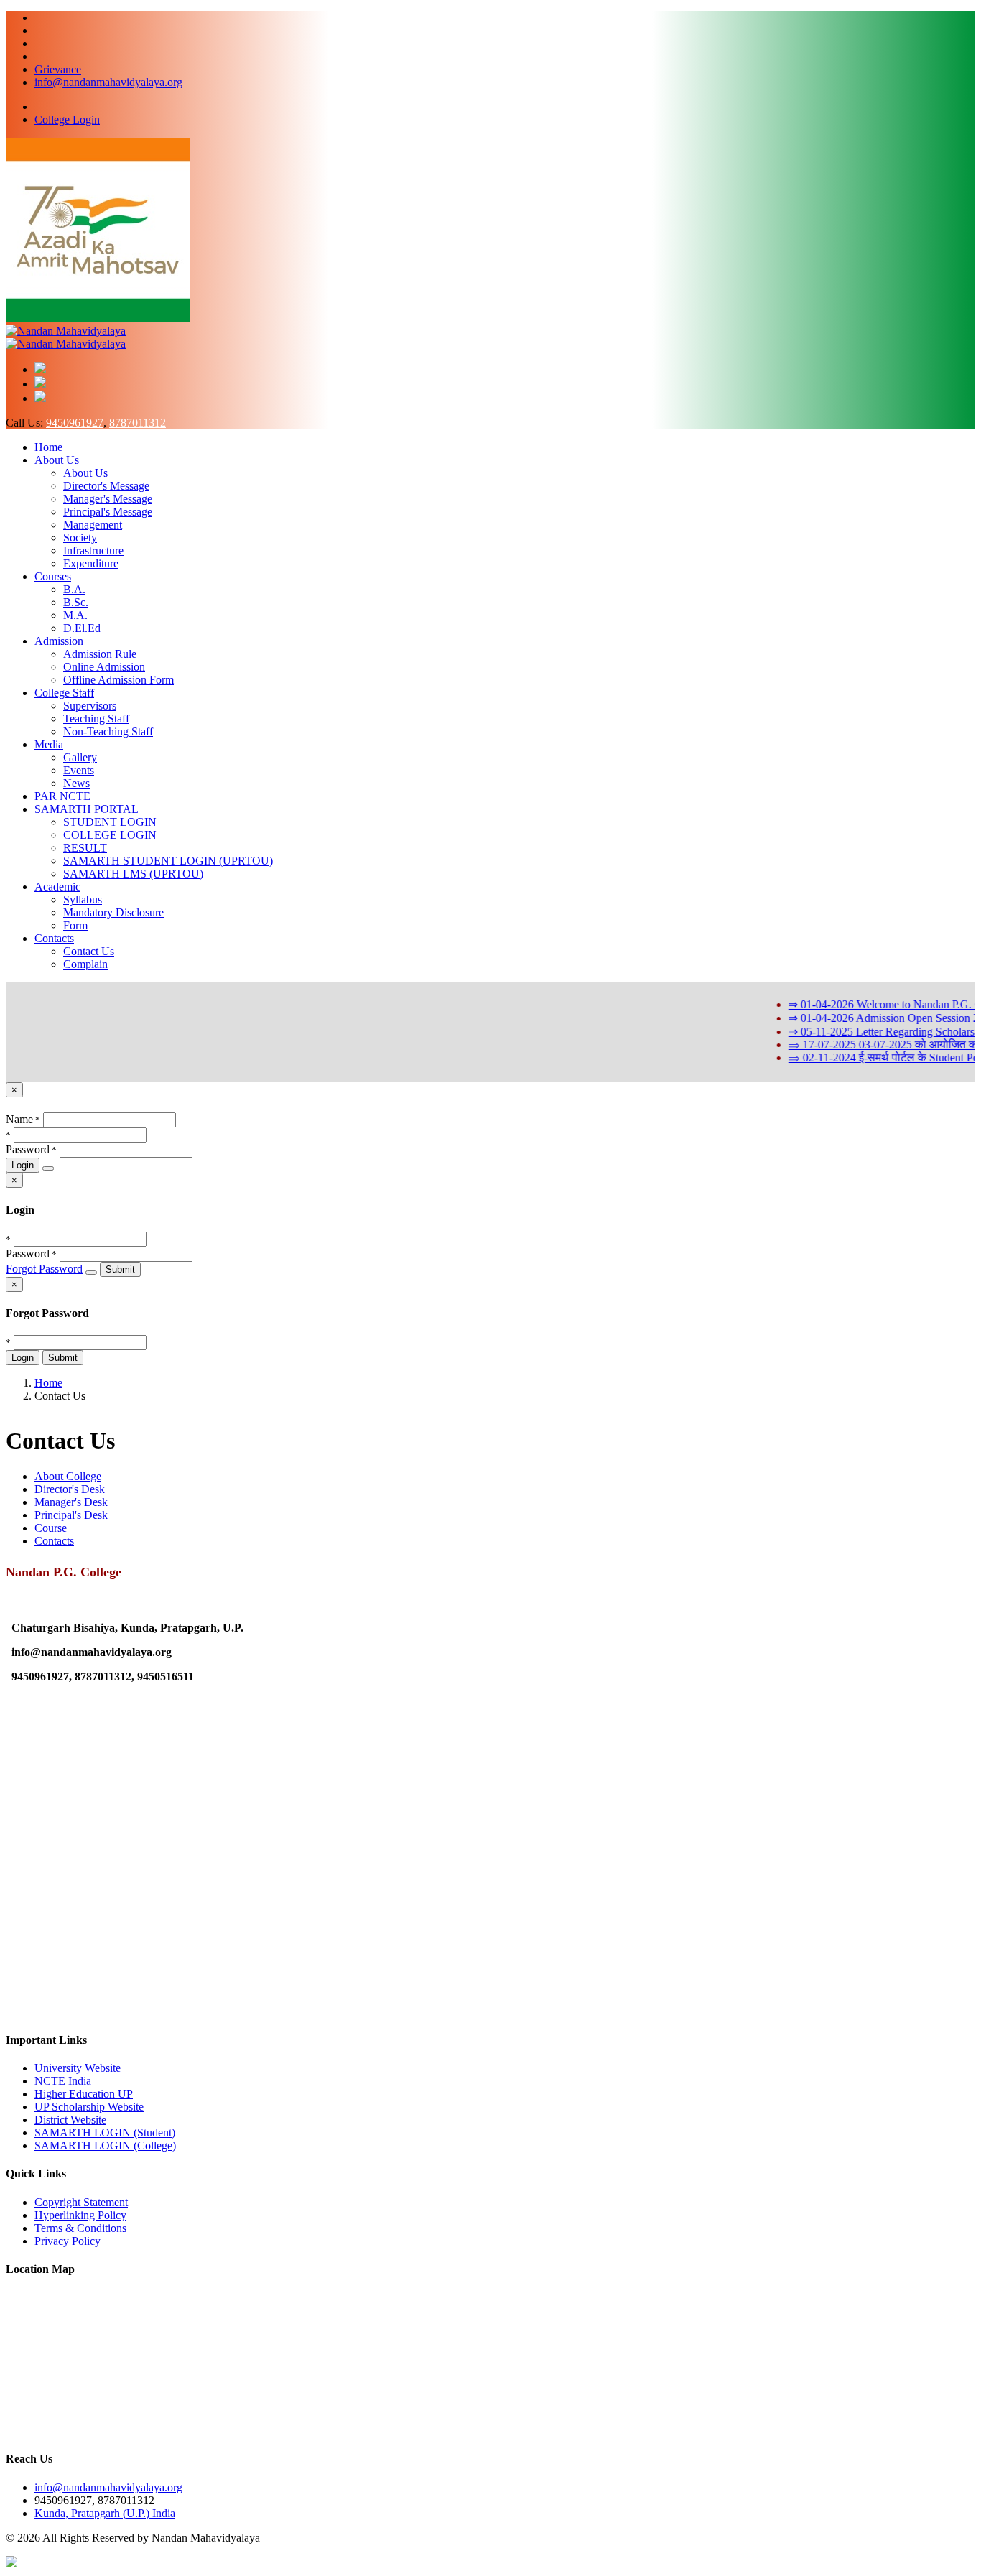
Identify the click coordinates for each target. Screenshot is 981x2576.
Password (28, 1149)
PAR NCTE (62, 796)
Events (79, 770)
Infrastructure (93, 550)
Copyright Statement (81, 2202)
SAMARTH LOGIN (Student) (105, 2133)
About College (68, 1476)
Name (19, 1119)
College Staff (64, 693)
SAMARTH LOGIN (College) (105, 2145)
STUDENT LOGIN (110, 822)
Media (49, 744)
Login (23, 1165)
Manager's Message (108, 499)
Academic (57, 887)
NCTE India (63, 2081)
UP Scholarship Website (89, 2107)
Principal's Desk (71, 1515)
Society (80, 538)
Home (48, 447)
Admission (59, 641)
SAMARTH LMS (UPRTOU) (133, 874)
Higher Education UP (84, 2094)
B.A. (74, 589)
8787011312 (138, 423)
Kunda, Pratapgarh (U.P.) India (105, 2513)
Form (75, 925)
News (76, 783)
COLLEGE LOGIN (110, 835)
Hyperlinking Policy (80, 2215)
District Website (70, 2120)
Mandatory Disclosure (113, 912)
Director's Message (106, 486)
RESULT (85, 848)
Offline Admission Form (118, 680)
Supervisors (90, 706)
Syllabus (83, 899)
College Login (67, 120)
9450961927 (75, 423)
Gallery (80, 757)
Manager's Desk (71, 1502)
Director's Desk (70, 1489)
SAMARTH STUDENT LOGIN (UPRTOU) (168, 861)
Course (51, 1528)
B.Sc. (76, 602)
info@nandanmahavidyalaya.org (108, 82)
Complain (85, 964)
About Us (57, 460)
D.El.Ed (82, 628)
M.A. (75, 615)
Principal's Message (108, 512)
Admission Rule (100, 654)
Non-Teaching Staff (108, 731)
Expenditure (91, 563)
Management (93, 525)
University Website (78, 2068)
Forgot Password (44, 1269)
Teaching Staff (96, 719)
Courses (53, 576)
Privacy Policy (68, 2241)
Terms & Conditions (80, 2228)
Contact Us (89, 951)
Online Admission (104, 667)
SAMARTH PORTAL (87, 809)
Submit (120, 1269)
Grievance (58, 69)
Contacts (54, 938)
